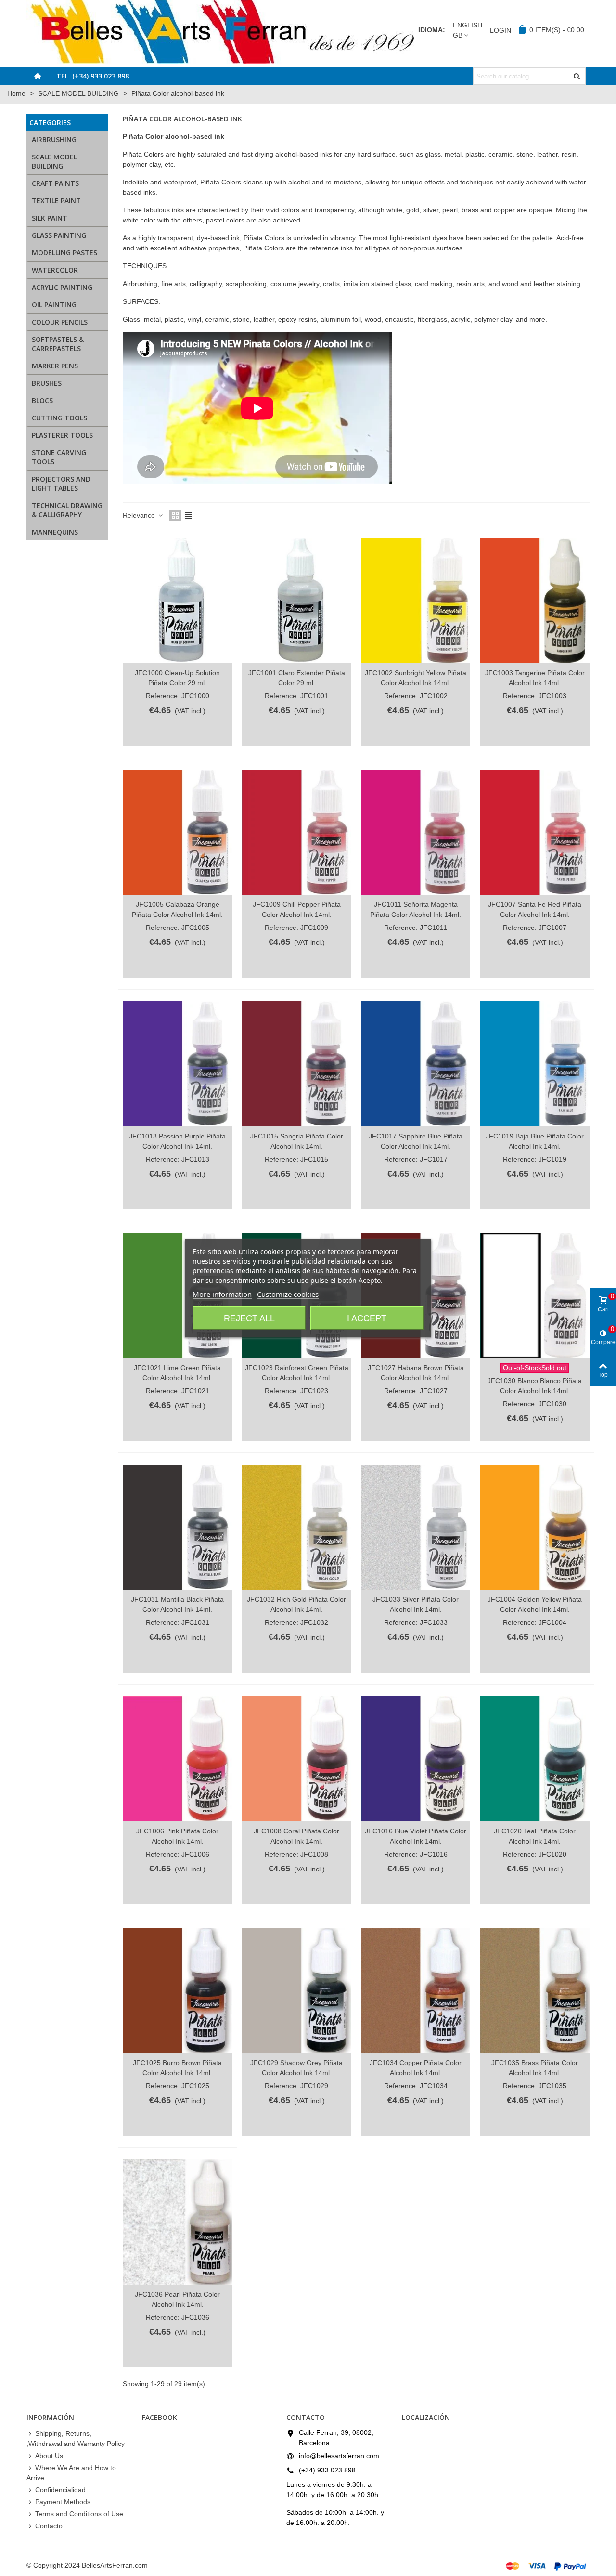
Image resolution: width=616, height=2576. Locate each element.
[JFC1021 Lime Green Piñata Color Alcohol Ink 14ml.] (177, 1295)
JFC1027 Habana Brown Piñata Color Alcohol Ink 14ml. (416, 1373)
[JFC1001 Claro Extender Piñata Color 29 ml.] (296, 601)
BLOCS (42, 400)
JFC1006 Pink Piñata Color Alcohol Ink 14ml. (177, 1836)
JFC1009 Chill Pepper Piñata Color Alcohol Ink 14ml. (297, 909)
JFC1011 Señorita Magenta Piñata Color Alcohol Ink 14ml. (416, 909)
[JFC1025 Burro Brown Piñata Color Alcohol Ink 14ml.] (177, 1990)
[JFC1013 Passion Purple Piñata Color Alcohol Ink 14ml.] (177, 1064)
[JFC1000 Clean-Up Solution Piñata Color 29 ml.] (177, 601)
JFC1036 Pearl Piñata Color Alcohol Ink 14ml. (177, 2299)
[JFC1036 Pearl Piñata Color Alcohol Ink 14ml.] (177, 2222)
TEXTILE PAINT (56, 201)
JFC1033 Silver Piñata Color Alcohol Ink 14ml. (416, 1604)
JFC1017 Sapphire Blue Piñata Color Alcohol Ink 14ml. (416, 1141)
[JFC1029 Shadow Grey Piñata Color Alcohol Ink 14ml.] (296, 1990)
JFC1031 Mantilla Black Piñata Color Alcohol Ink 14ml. (177, 1604)
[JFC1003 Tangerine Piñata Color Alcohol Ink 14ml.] (534, 601)
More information (222, 1294)
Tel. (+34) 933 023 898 (93, 76)
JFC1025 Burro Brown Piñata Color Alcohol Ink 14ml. (177, 2068)
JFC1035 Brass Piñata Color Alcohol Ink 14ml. (535, 2068)
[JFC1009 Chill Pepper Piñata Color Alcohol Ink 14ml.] (296, 832)
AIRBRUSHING (54, 139)
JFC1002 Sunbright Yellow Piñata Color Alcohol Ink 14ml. (416, 678)
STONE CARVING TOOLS (59, 457)
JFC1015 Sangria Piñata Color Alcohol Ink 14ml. (297, 1141)
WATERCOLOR (55, 270)
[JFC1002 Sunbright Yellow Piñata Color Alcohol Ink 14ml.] (416, 601)
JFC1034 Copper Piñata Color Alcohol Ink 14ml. (416, 2068)
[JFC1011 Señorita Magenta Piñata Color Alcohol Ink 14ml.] (416, 832)
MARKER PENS (55, 366)
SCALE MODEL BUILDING (54, 161)
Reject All (249, 1318)
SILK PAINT (50, 218)
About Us (49, 2456)
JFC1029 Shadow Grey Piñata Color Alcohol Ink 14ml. (296, 2068)
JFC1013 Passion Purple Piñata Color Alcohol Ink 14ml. (177, 1141)
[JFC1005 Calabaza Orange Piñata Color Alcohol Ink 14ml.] (177, 832)
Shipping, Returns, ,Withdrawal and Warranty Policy (76, 2439)
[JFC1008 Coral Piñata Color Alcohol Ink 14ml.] (296, 1759)
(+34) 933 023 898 (327, 2470)
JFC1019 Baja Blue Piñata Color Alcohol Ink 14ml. (535, 1141)
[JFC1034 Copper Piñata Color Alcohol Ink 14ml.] (416, 1990)
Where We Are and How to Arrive (71, 2473)
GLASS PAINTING (59, 235)
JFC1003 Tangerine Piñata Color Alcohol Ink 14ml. (535, 678)
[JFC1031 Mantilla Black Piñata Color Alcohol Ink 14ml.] (177, 1527)
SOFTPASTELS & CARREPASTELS (58, 344)
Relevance (140, 515)
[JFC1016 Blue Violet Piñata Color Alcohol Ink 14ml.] (416, 1759)
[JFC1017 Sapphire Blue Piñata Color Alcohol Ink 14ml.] (416, 1064)
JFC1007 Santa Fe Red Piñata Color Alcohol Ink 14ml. (535, 909)
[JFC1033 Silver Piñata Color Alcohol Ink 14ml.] (416, 1527)
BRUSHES (47, 383)
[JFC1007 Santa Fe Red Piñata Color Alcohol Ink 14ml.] (534, 832)
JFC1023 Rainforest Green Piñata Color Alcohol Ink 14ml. (296, 1373)
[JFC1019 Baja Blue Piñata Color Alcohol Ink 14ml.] (534, 1064)
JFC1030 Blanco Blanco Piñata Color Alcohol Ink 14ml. (535, 1386)
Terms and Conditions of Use (79, 2514)
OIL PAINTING (54, 305)
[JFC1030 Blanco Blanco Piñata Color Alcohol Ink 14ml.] (534, 1295)
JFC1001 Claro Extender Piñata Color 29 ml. (297, 678)
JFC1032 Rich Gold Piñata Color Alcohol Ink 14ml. (296, 1604)
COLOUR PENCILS (60, 322)
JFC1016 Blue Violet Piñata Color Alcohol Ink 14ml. (416, 1836)
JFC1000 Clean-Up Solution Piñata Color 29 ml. (177, 678)
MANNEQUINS (55, 532)
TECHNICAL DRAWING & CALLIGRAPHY (67, 510)
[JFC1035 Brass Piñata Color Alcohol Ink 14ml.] (534, 1990)
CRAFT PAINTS (55, 183)
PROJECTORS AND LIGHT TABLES (61, 484)
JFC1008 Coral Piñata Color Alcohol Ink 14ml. (296, 1836)
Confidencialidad (60, 2490)
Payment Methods (63, 2502)
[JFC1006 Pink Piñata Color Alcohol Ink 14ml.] (177, 1759)
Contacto (49, 2526)
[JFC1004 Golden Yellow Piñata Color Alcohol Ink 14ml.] (534, 1527)
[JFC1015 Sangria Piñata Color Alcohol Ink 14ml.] (296, 1064)
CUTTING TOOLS (59, 418)
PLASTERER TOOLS (62, 435)
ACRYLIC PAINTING (62, 287)
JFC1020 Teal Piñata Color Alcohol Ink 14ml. (535, 1836)
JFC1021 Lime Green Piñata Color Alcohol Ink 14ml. (177, 1373)
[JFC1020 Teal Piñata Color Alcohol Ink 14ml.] (534, 1759)
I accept (367, 1318)
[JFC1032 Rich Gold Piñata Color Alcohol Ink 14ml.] (296, 1527)
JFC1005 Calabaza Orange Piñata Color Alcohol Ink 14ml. (177, 909)
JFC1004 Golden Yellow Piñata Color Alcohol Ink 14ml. (535, 1604)
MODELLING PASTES (64, 253)
